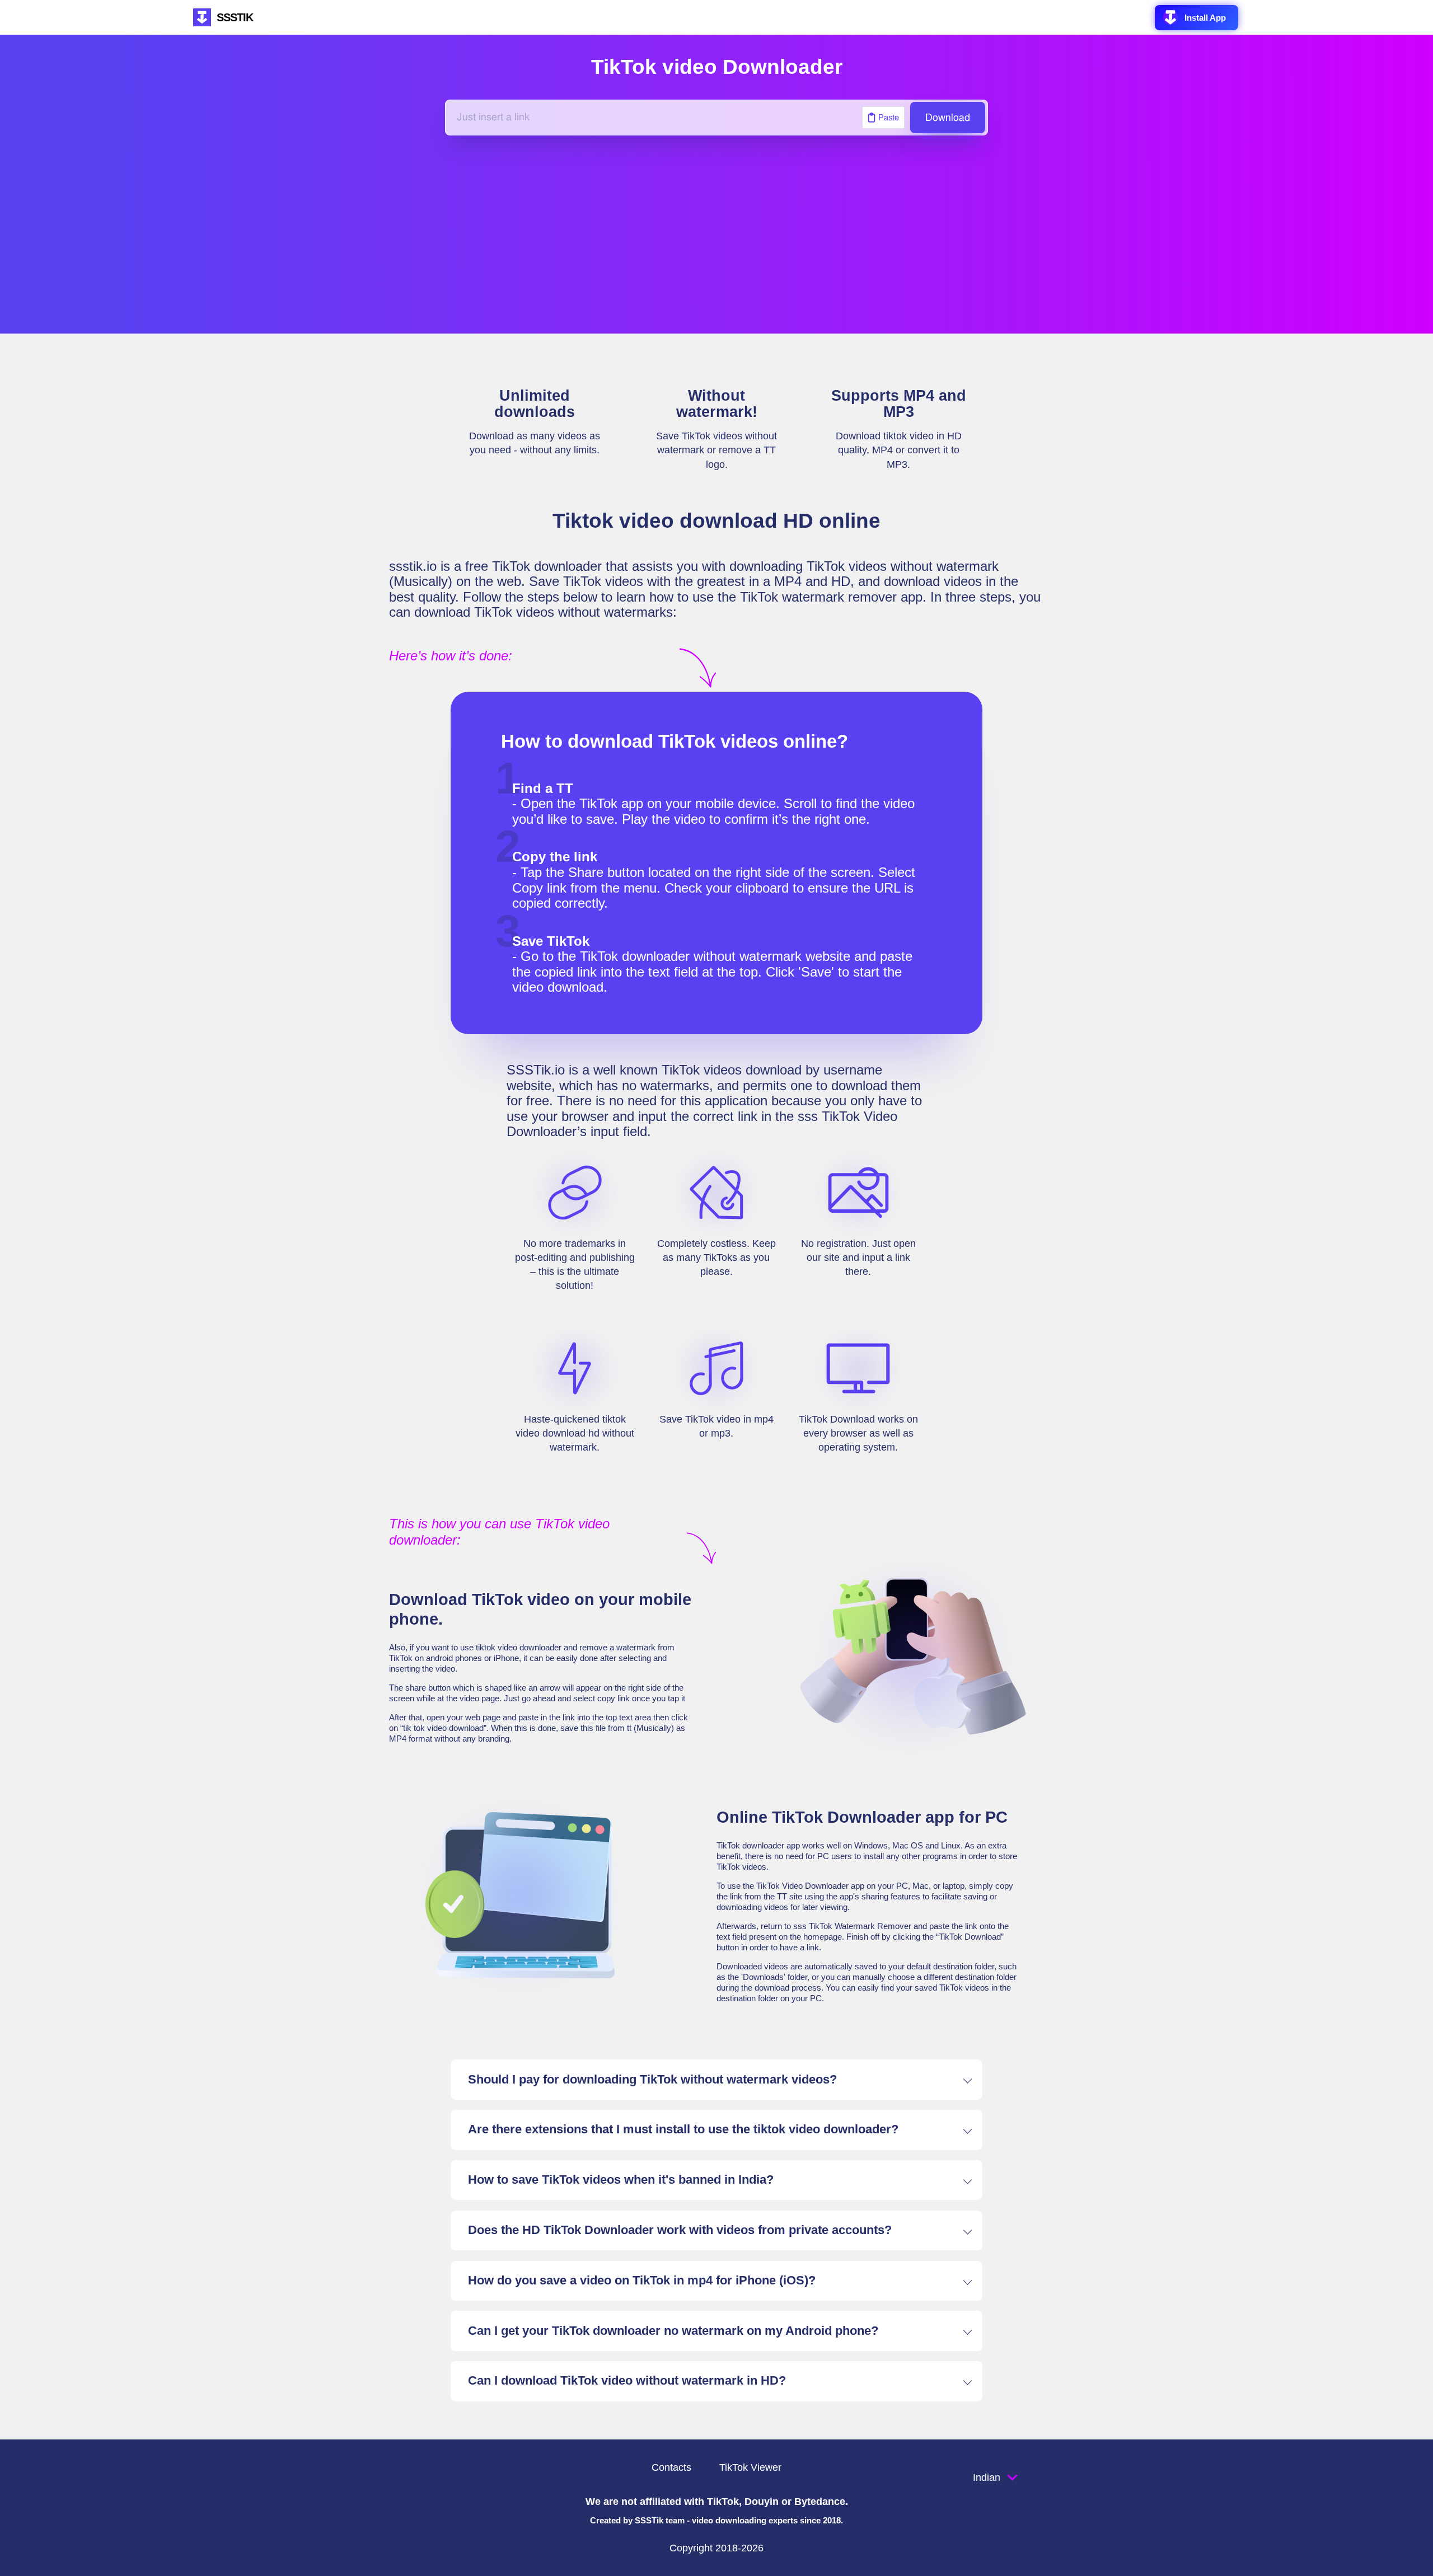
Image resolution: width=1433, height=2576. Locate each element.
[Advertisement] (716, 234)
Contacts (671, 2467)
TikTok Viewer (750, 2467)
